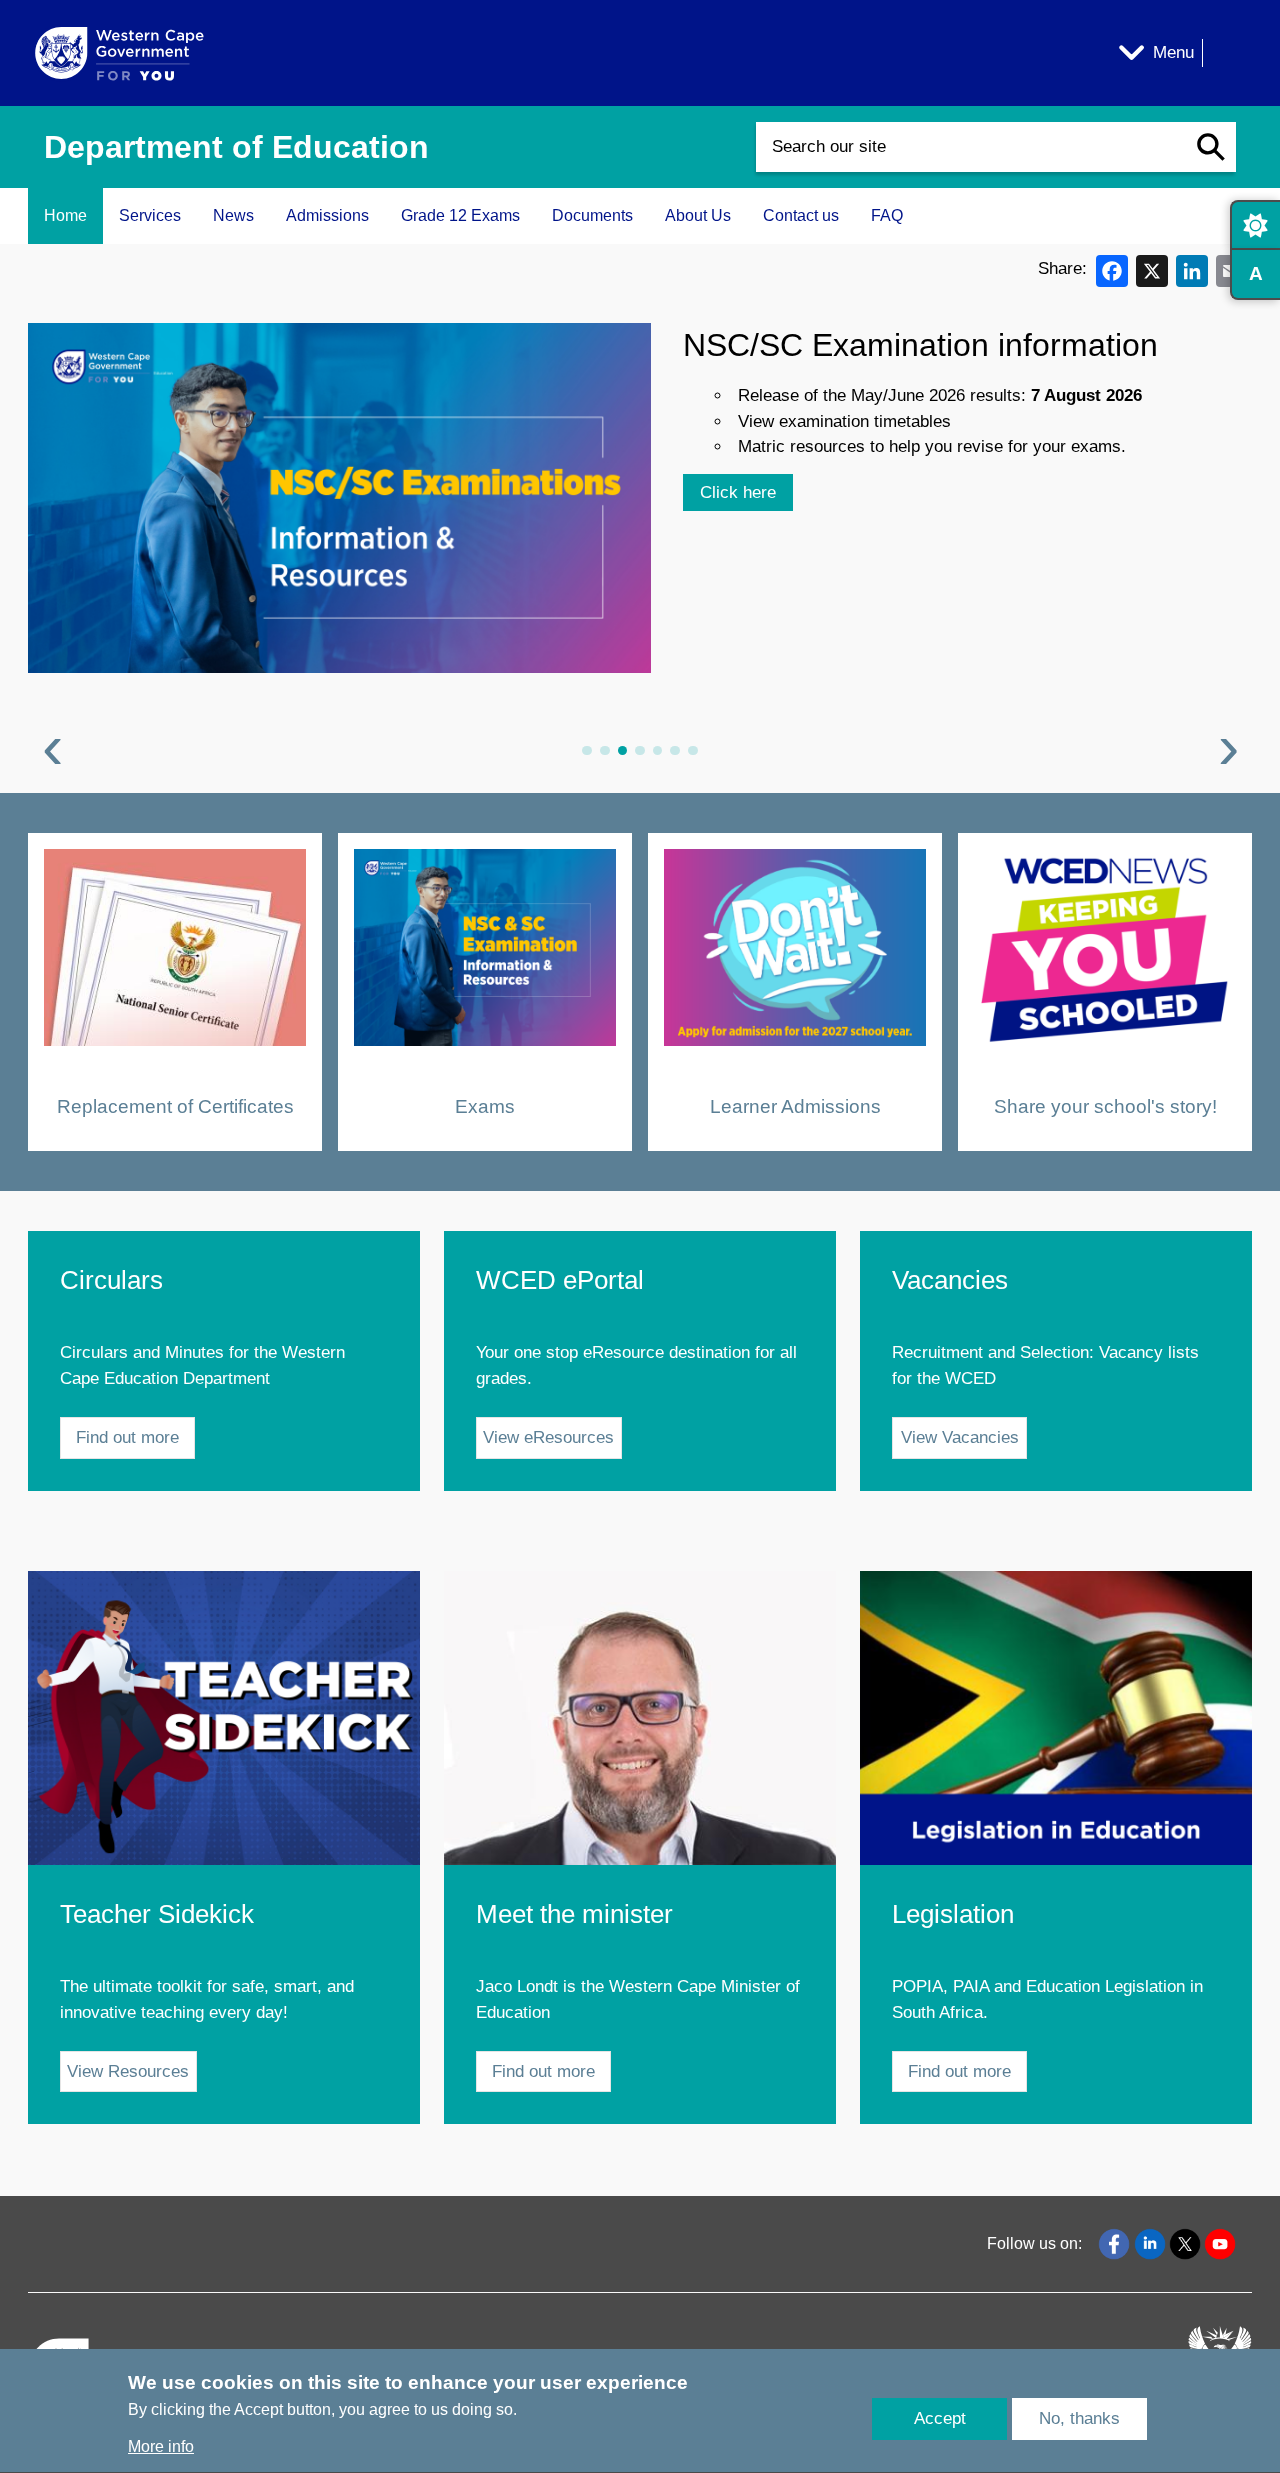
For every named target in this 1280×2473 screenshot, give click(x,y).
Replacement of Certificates (175, 1105)
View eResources (548, 1437)
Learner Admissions (795, 1105)
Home (65, 215)
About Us (698, 215)
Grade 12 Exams (460, 215)
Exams (485, 1105)
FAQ (887, 215)
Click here (738, 492)
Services (150, 215)
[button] (1211, 147)
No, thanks (1079, 2419)
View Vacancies (960, 1437)
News (233, 215)
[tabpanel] (640, 545)
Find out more (127, 1437)
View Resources (128, 2071)
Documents (592, 215)
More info (161, 2447)
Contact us (801, 215)
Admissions (327, 215)
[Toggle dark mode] (1255, 225)
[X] (1152, 269)
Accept (940, 2419)
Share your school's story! (1105, 1105)
